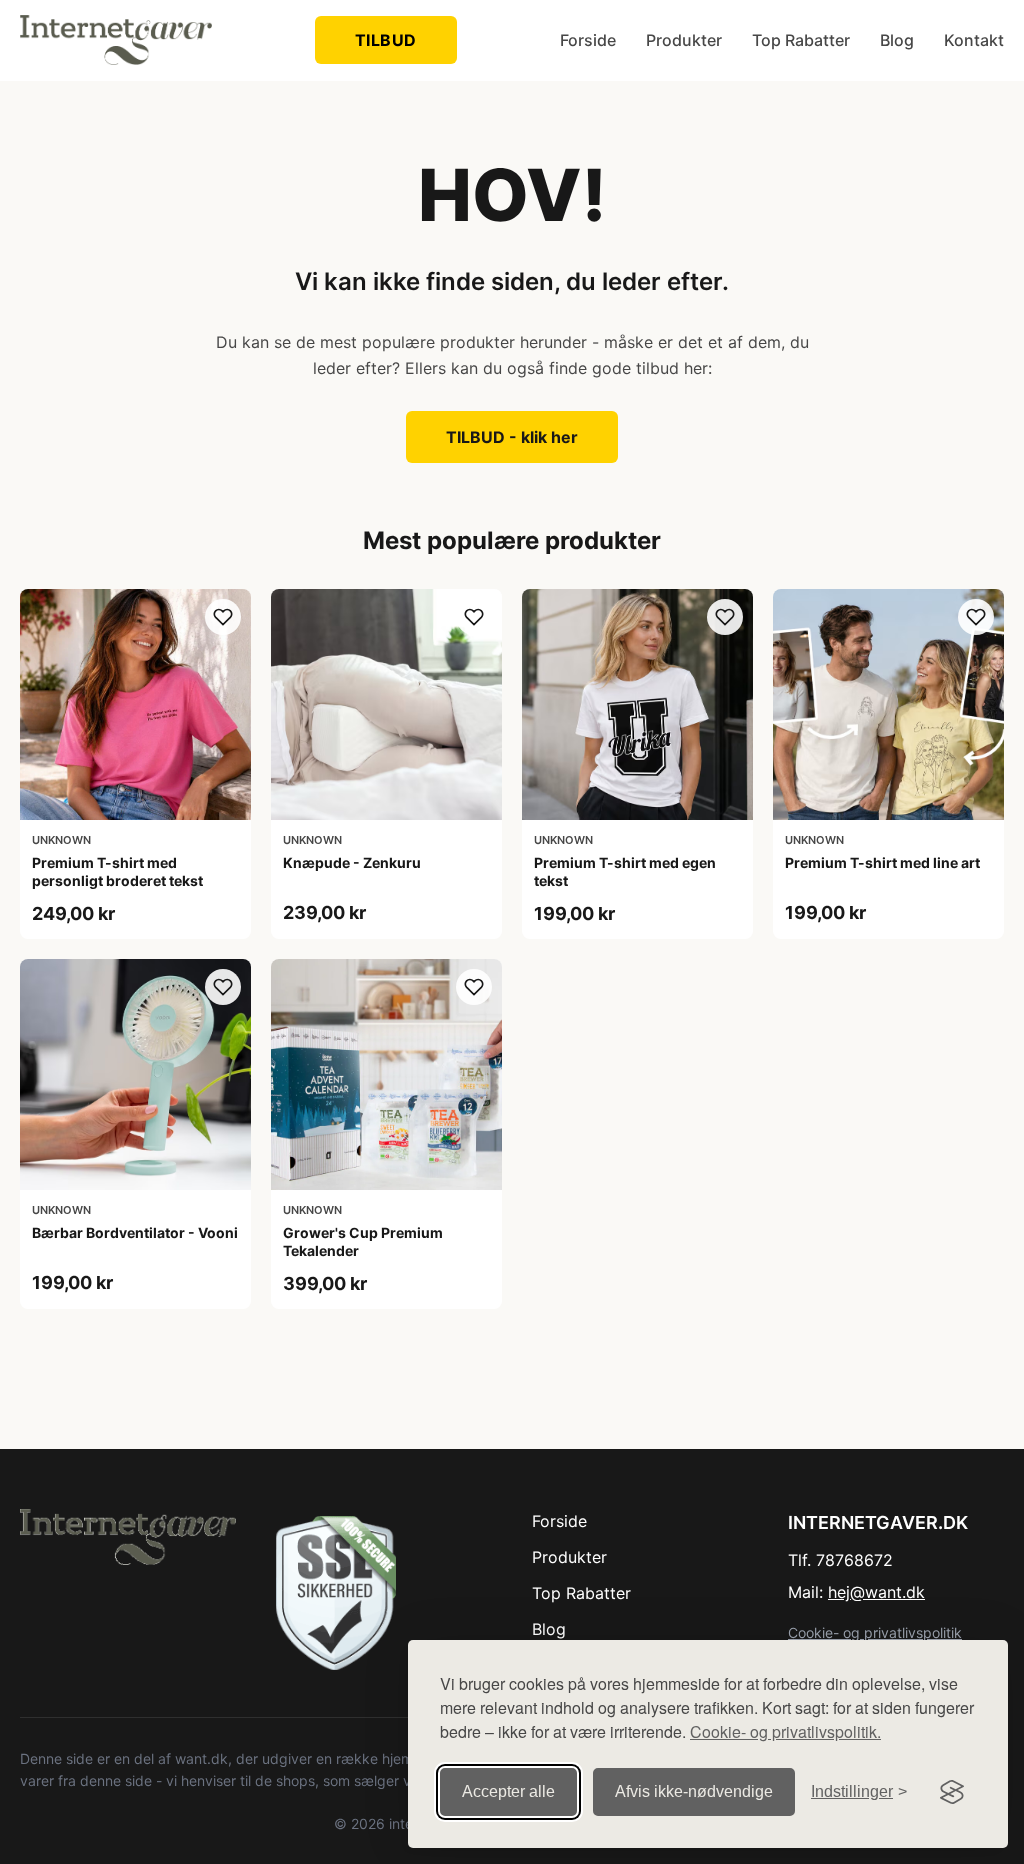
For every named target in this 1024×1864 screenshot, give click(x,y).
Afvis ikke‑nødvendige (694, 1791)
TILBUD (386, 40)
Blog (897, 40)
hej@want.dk (876, 1592)
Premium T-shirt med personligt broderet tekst (117, 871)
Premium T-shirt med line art (882, 862)
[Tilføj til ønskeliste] (223, 617)
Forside (588, 40)
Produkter (684, 40)
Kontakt (974, 40)
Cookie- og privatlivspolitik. (785, 1731)
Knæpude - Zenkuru (352, 862)
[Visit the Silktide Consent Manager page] (952, 1792)
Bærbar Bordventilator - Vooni (135, 1232)
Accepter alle (508, 1791)
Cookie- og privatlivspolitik (875, 1632)
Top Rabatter (801, 40)
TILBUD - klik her (512, 437)
